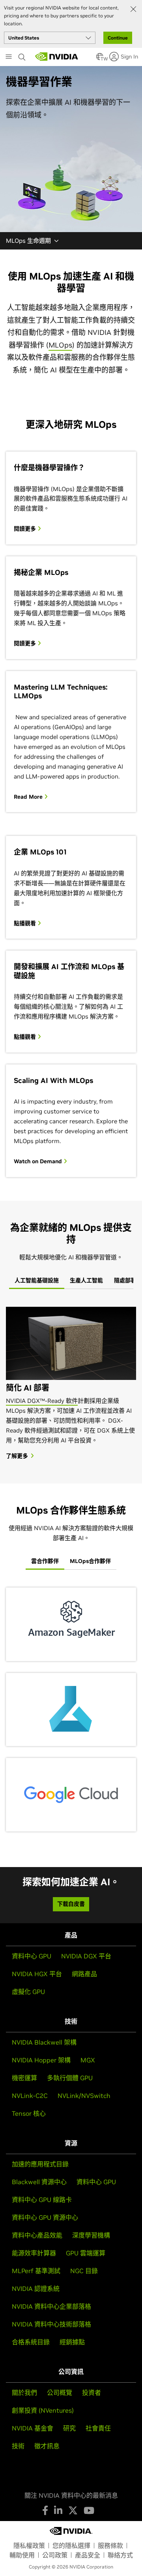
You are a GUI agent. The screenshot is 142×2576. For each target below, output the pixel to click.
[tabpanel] (71, 1383)
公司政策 (55, 2555)
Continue (118, 38)
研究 (69, 2428)
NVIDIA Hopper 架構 (41, 2060)
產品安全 (88, 2555)
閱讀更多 (26, 529)
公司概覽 (60, 2393)
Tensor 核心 (29, 2113)
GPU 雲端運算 (86, 2253)
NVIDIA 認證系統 (36, 2289)
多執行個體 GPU (70, 2078)
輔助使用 (22, 2555)
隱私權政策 (29, 2546)
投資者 (92, 2393)
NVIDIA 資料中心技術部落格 (51, 2324)
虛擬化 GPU (28, 1992)
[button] (100, 59)
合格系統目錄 (31, 2342)
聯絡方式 (120, 2555)
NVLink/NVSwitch (84, 2096)
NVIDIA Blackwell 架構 (44, 2042)
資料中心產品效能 (37, 2235)
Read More (29, 797)
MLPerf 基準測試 (36, 2271)
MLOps (60, 345)
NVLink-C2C (30, 2096)
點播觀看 (26, 923)
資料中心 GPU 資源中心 (45, 2217)
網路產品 (84, 1974)
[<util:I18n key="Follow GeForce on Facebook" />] (45, 2510)
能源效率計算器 (34, 2253)
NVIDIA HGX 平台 (37, 1974)
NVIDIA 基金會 (33, 2428)
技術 (18, 2446)
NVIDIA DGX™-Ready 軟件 (42, 1401)
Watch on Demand (39, 1161)
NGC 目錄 (84, 2271)
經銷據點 (72, 2342)
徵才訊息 (47, 2446)
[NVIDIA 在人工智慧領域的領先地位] (57, 57)
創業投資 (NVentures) (43, 2410)
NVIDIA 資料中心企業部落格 (51, 2306)
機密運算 (24, 2078)
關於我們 (24, 2393)
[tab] (37, 1281)
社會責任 (98, 2428)
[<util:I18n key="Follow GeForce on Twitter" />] (73, 2510)
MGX (88, 2060)
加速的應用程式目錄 (40, 2164)
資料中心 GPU (32, 1956)
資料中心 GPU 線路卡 (42, 2200)
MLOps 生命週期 (28, 241)
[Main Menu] (9, 57)
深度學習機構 (91, 2235)
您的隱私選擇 (71, 2546)
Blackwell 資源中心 (39, 2182)
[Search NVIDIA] (23, 55)
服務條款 (110, 2546)
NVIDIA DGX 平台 (86, 1956)
